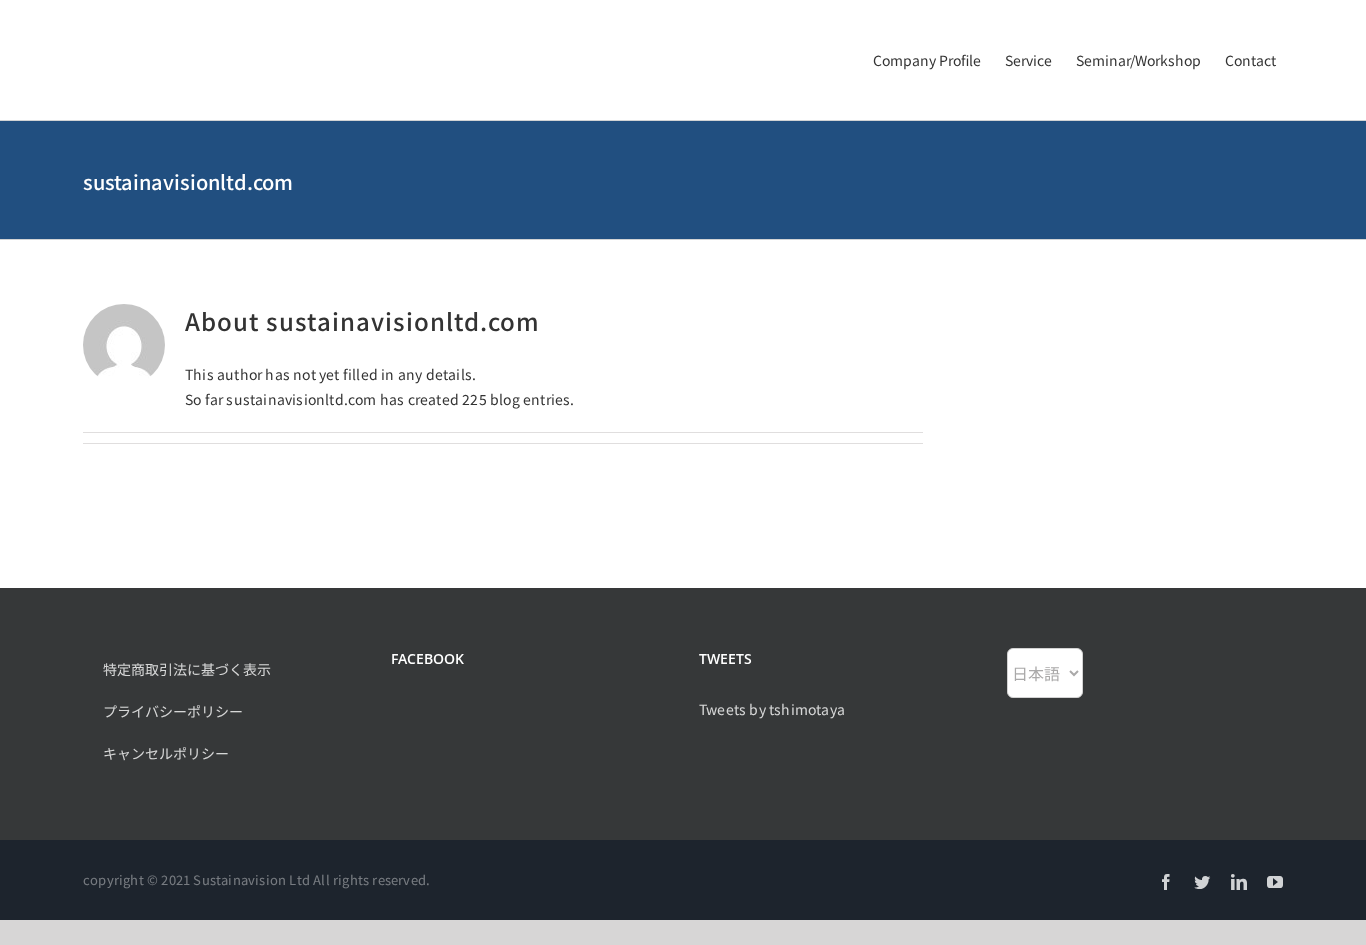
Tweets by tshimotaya (772, 709)
